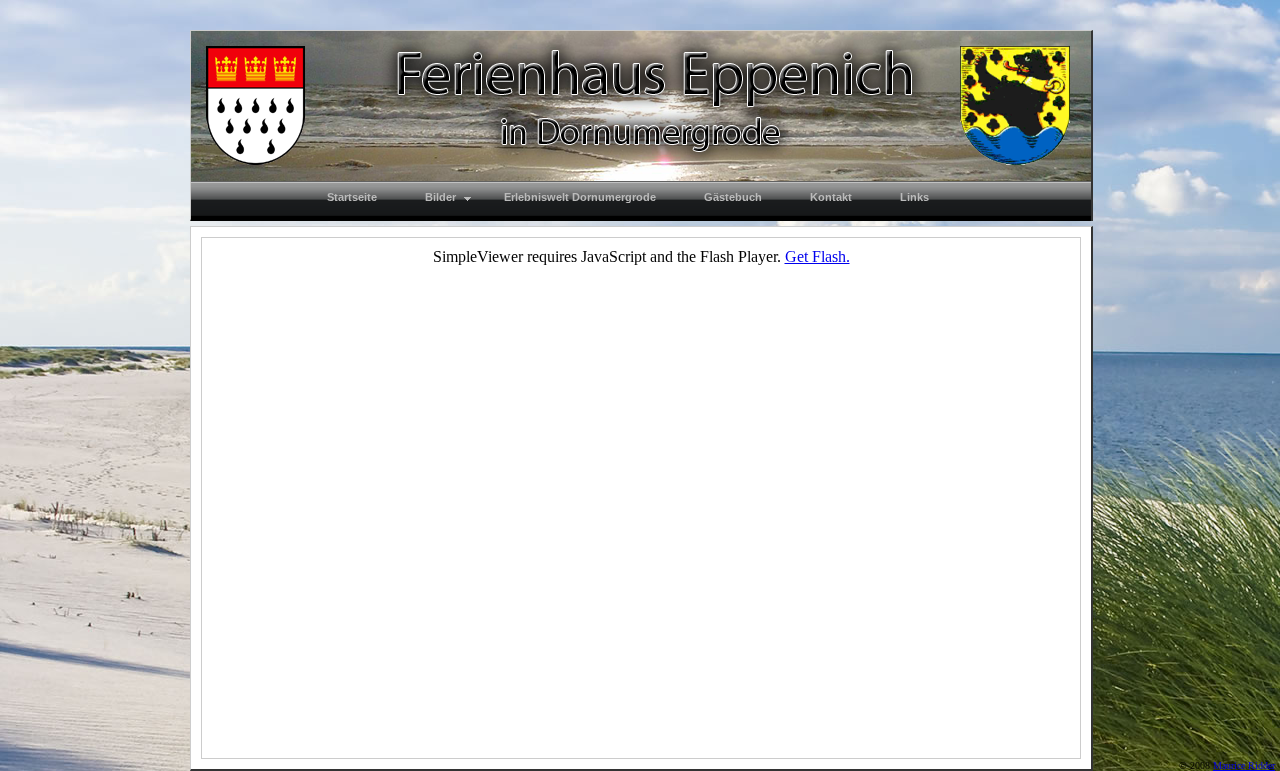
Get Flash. (817, 256)
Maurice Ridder (1244, 765)
